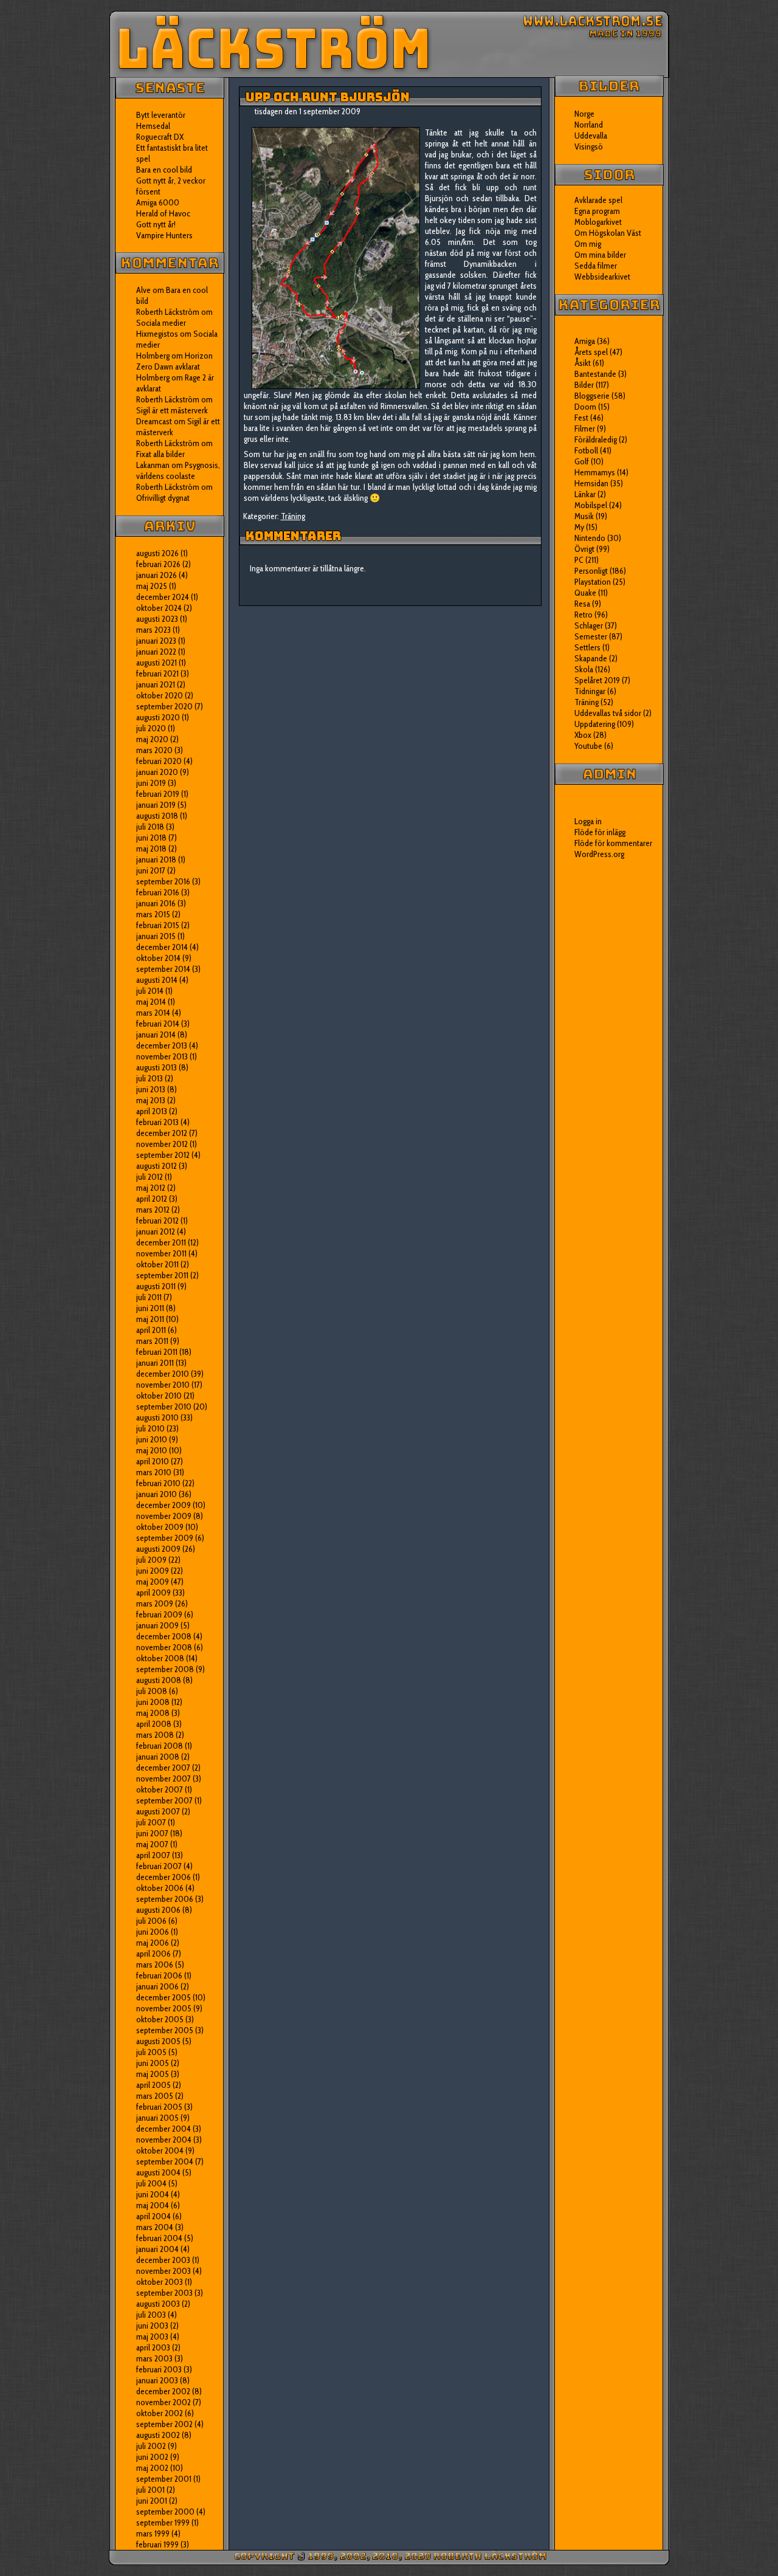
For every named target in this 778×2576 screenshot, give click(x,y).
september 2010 (164, 1407)
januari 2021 (156, 684)
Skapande (591, 658)
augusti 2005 (158, 2041)
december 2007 (163, 1768)
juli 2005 (151, 2052)
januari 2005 (157, 2118)
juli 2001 (150, 2490)
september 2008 (165, 1669)
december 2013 (162, 1045)
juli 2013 (150, 1078)
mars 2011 (152, 1341)
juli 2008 (152, 1691)
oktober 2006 (160, 1888)
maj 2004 (153, 2205)
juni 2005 (153, 2063)
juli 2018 (150, 827)
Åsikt (583, 363)
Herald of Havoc (163, 213)
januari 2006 (157, 1986)
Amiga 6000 (158, 202)
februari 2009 (159, 1614)
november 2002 (164, 2402)
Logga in (588, 821)
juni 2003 (152, 2326)
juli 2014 (150, 991)
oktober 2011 (157, 1264)
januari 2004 (157, 2249)
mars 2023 (153, 630)
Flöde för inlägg (600, 832)
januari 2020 (157, 772)
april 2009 (153, 1593)
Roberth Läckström (168, 312)
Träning (293, 516)
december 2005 (164, 1997)
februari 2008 (160, 1746)
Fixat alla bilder (160, 454)
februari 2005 (159, 2107)
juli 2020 (151, 728)
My (579, 527)
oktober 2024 (159, 608)
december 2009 (164, 1505)
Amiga (585, 341)
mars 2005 (155, 2096)
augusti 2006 (158, 1910)
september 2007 (164, 1800)
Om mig (588, 244)
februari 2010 (158, 1483)
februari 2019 (158, 794)
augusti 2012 (157, 1166)
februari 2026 (158, 564)
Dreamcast (154, 421)
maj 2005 (153, 2074)
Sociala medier (161, 323)
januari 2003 (157, 2380)
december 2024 (163, 597)
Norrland (589, 125)
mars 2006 (155, 1965)
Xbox (583, 735)
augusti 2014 (157, 980)
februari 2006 (159, 1975)
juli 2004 (151, 2183)
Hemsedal (153, 126)
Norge (584, 114)
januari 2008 (158, 1757)
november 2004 (164, 2140)
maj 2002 (152, 2468)
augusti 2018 (157, 816)
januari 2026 (157, 575)
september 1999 (163, 2523)
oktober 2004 (160, 2151)
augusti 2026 (157, 553)
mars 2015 (153, 914)
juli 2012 (150, 1177)
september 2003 (164, 2293)
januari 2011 (155, 1363)
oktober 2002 (160, 2413)
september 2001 (164, 2479)
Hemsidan (591, 483)
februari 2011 (157, 1352)
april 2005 (153, 2085)
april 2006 (153, 1954)
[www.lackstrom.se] (389, 44)
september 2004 (165, 2161)
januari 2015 (156, 936)
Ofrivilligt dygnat (163, 498)
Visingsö (589, 146)
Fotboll (586, 450)
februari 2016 (158, 892)
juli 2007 (151, 1822)
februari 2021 (157, 673)
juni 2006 (153, 1932)
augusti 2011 (156, 1286)
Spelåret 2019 (597, 680)
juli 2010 (150, 1428)
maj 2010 (152, 1450)
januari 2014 (156, 1035)
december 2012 (162, 1133)
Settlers (587, 647)
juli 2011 (149, 1297)
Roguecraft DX (160, 137)
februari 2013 (157, 1122)
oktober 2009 (160, 1527)
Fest (581, 418)
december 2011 (161, 1242)
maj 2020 (152, 739)
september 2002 (164, 2424)
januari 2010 (157, 1494)
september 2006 (165, 1899)
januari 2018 (156, 859)
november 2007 (164, 1779)
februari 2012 (157, 1221)
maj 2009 (153, 1582)
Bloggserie (592, 396)
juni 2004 (153, 2194)
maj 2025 (152, 586)
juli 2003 (151, 2315)
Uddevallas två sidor (608, 713)
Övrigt (584, 549)
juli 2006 (151, 1921)
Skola (584, 669)
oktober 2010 (159, 1396)
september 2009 (165, 1538)
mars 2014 (153, 1013)
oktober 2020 (160, 695)
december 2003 (163, 2260)
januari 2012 (156, 1231)
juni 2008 (153, 1702)
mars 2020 (154, 750)
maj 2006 (153, 1943)
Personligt (591, 571)
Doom (585, 407)
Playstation (593, 582)
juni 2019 (151, 783)
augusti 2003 (158, 2304)
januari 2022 (156, 652)
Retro (583, 615)
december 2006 (164, 1877)
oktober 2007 (160, 1789)
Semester (591, 636)
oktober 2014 (158, 958)
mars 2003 (154, 2358)
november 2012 (162, 1144)
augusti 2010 (157, 1417)
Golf (582, 461)
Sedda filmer (596, 266)
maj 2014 (151, 1002)
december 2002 (163, 2391)
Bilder (584, 385)
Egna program (597, 211)
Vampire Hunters (164, 235)
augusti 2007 (158, 1811)
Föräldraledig (596, 439)
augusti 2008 (159, 1680)
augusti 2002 (158, 2435)
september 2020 (164, 706)
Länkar (585, 494)
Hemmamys (595, 472)
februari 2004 (159, 2238)
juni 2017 (151, 870)
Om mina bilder (600, 255)
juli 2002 (151, 2446)
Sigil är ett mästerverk (172, 410)
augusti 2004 (158, 2172)
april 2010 (153, 1461)
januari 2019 (156, 805)
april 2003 (153, 2347)
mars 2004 (155, 2227)
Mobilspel (591, 505)
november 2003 (164, 2271)
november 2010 (163, 1385)
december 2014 (162, 947)
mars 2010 (154, 1472)
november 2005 (164, 2008)
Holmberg (153, 377)
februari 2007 (159, 1866)
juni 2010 (152, 1439)
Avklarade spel (598, 200)
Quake (585, 593)
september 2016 (163, 881)
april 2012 (152, 1199)
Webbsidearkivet (602, 277)
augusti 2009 (158, 1549)
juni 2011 (150, 1308)
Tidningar (590, 691)
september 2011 (162, 1275)
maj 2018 (151, 849)
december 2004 (164, 2129)
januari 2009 (157, 1625)
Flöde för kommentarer (613, 843)
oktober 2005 (160, 2019)
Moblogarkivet (598, 222)
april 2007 (153, 1855)
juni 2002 (152, 2457)
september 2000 (165, 2512)
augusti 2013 (157, 1067)
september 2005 (165, 2030)
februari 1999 (157, 2544)
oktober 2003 (160, 2282)
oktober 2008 (160, 1658)
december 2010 (163, 1374)
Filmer (585, 429)
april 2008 (154, 1724)
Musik (584, 516)
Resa (582, 604)
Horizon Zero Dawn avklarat (174, 361)
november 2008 (164, 1647)
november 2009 (164, 1516)
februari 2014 (158, 1024)
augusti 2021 (157, 663)
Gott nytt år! (156, 224)
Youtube (588, 746)
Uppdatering (595, 724)
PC (579, 560)
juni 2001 (152, 2501)
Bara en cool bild (164, 170)
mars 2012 (153, 1210)
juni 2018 (151, 838)
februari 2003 (159, 2369)
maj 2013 (151, 1100)
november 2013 (162, 1056)
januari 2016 (156, 903)
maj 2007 (152, 1844)
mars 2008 (155, 1735)
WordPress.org (599, 854)
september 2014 (163, 969)
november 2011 (161, 1253)
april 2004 (153, 2216)
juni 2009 (153, 1571)
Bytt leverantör (161, 115)
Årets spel (591, 352)
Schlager (589, 625)
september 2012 (163, 1155)
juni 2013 (151, 1089)
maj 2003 (152, 2337)
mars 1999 (153, 2533)
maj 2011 (150, 1319)
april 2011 (151, 1330)
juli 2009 (151, 1560)
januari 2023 (156, 641)
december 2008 (164, 1636)
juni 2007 (152, 1833)
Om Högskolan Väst (608, 233)
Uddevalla (591, 136)
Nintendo (590, 538)
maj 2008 (153, 1713)
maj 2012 (151, 1188)
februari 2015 (158, 925)
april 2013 (152, 1111)
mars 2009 (155, 1603)
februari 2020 (159, 761)
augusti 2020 (158, 717)
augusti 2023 (157, 619)
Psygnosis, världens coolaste (178, 470)
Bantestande (595, 374)
